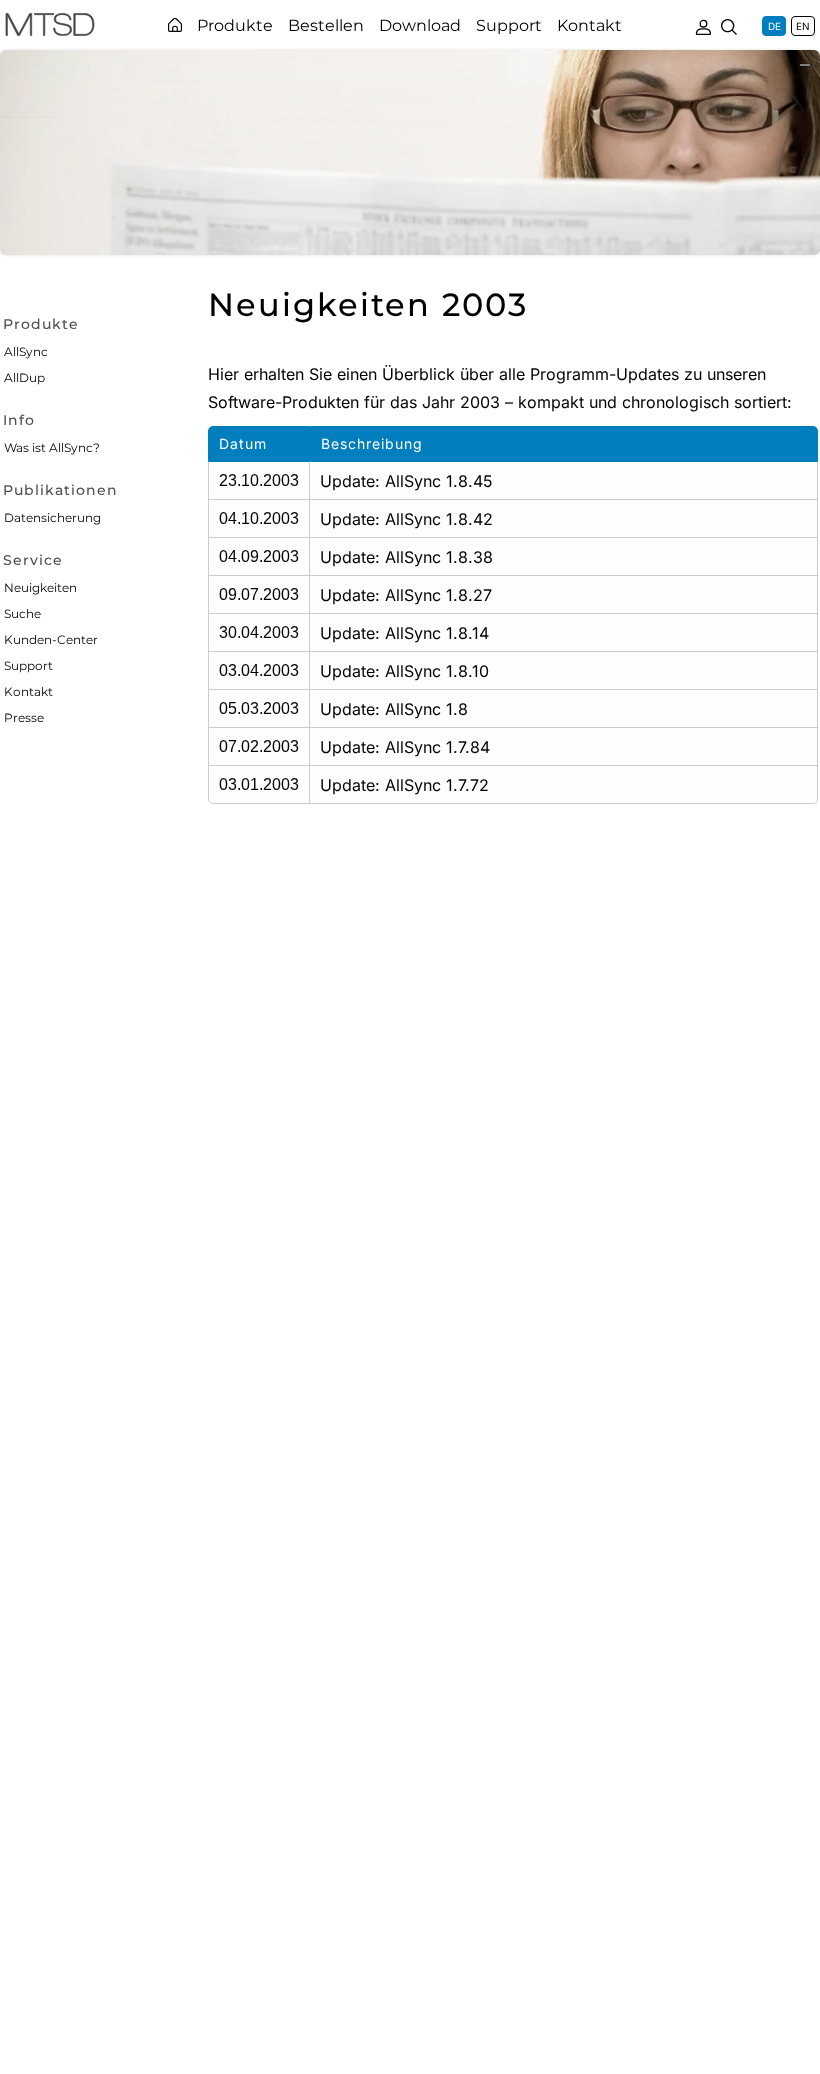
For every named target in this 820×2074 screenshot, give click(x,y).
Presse (24, 717)
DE (774, 26)
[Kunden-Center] (703, 25)
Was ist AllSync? (52, 447)
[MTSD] (50, 28)
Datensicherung (52, 517)
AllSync (26, 351)
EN (803, 26)
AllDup (24, 377)
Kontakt (28, 691)
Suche (22, 613)
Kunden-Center (51, 639)
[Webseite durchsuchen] (729, 25)
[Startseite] (175, 25)
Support (28, 665)
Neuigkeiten (40, 587)
